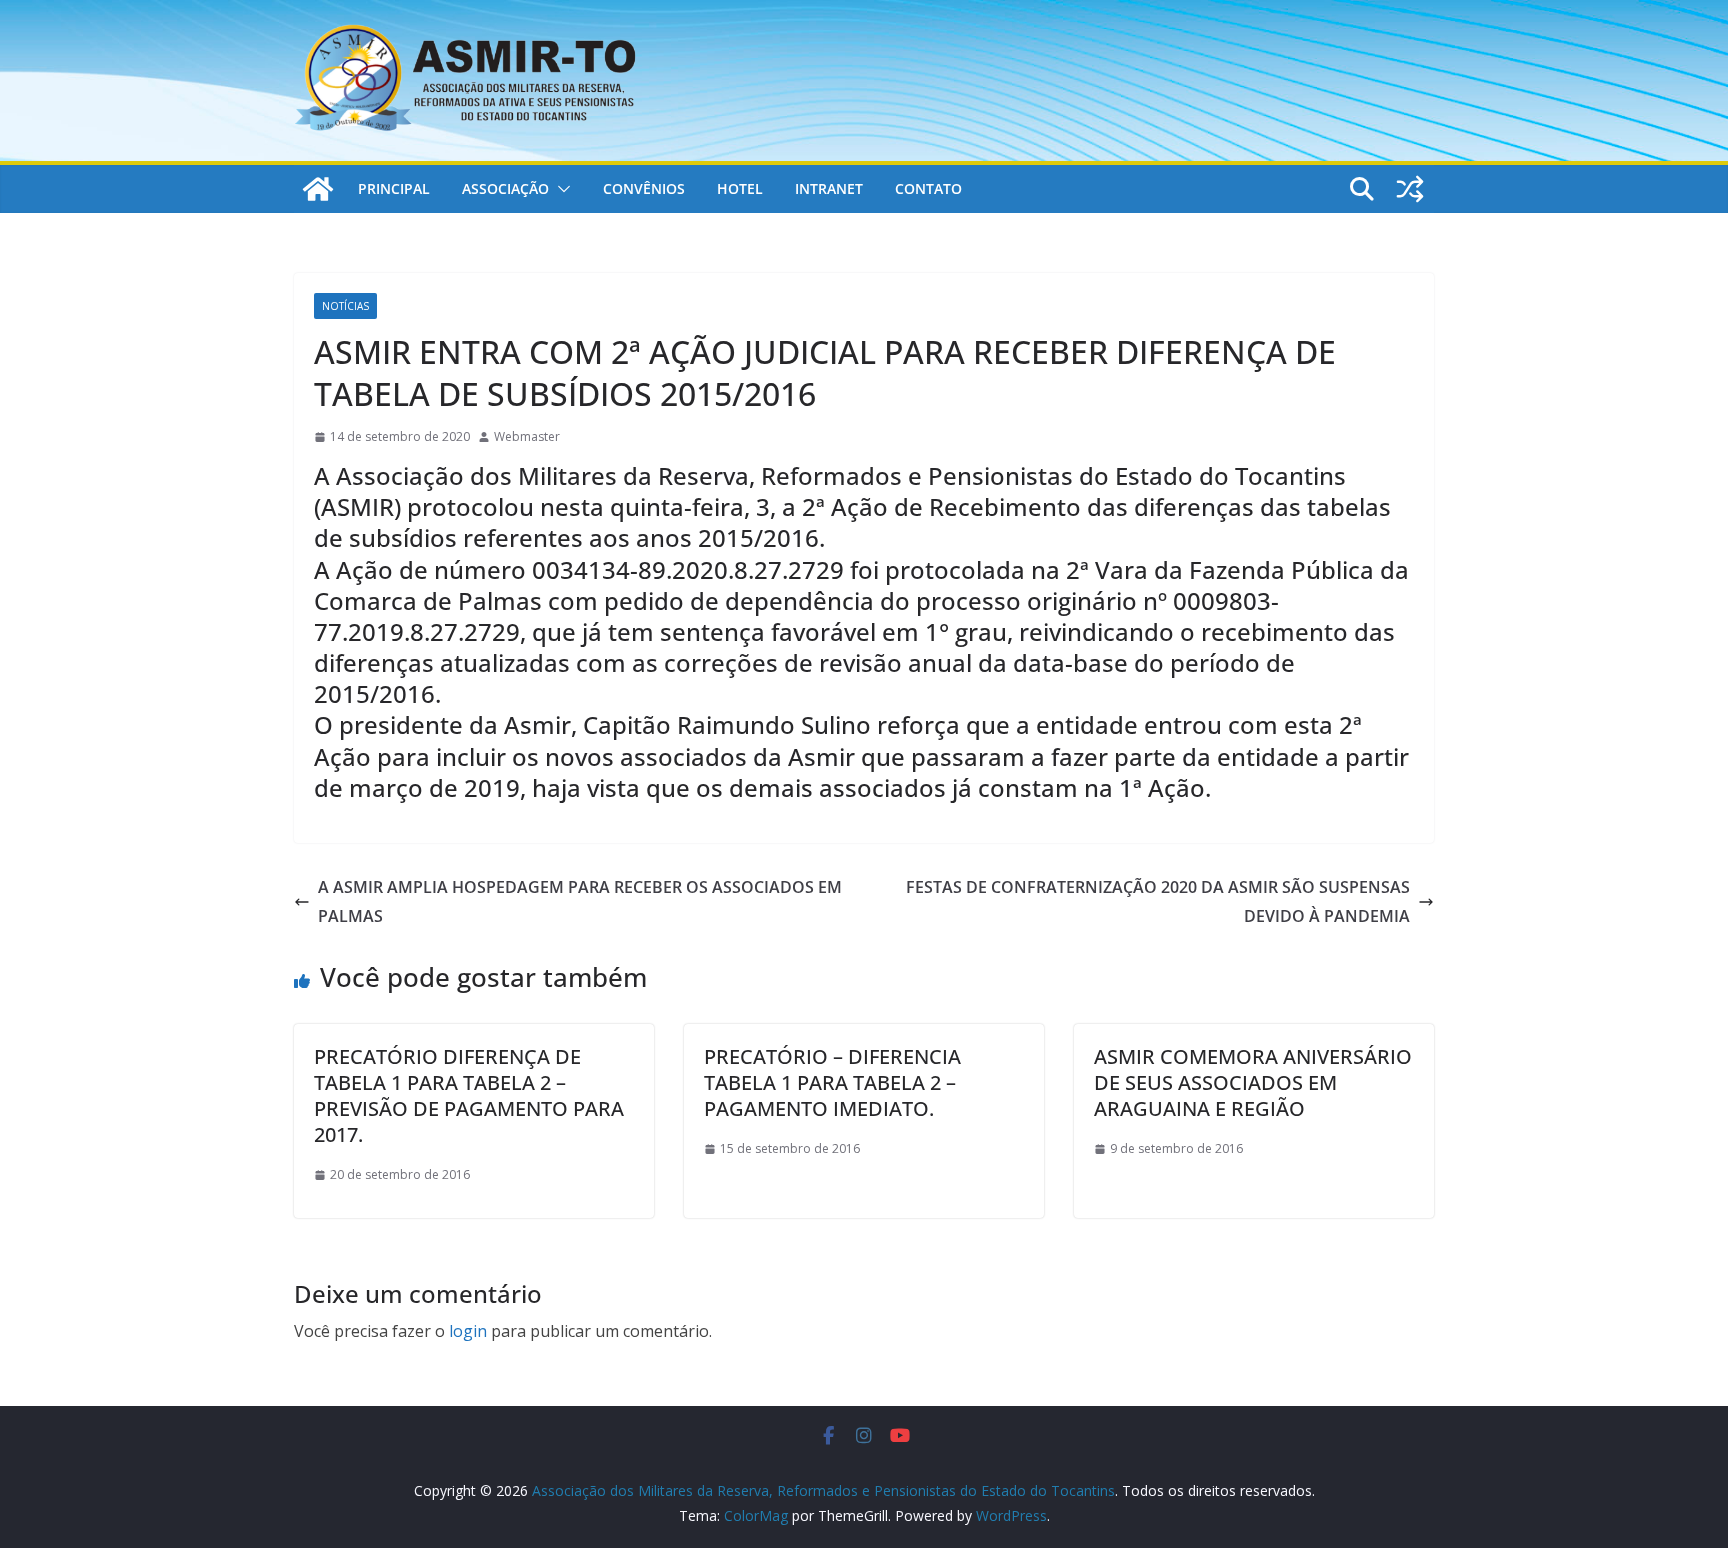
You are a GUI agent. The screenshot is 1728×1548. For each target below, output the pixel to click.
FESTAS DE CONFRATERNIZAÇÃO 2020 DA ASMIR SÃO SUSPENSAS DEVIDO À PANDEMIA (1158, 901)
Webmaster (527, 436)
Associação (505, 188)
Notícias (345, 306)
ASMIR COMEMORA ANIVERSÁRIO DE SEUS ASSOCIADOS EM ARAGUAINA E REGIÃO (1253, 1082)
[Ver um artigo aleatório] (1410, 189)
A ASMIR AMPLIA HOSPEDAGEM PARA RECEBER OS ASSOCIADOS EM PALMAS (580, 901)
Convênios (644, 188)
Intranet (829, 188)
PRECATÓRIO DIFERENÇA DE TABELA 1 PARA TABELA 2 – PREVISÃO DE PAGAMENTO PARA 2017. (469, 1095)
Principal (394, 188)
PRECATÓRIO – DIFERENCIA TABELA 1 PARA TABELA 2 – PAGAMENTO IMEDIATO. (832, 1082)
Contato (928, 188)
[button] (560, 189)
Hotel (740, 188)
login (468, 1331)
